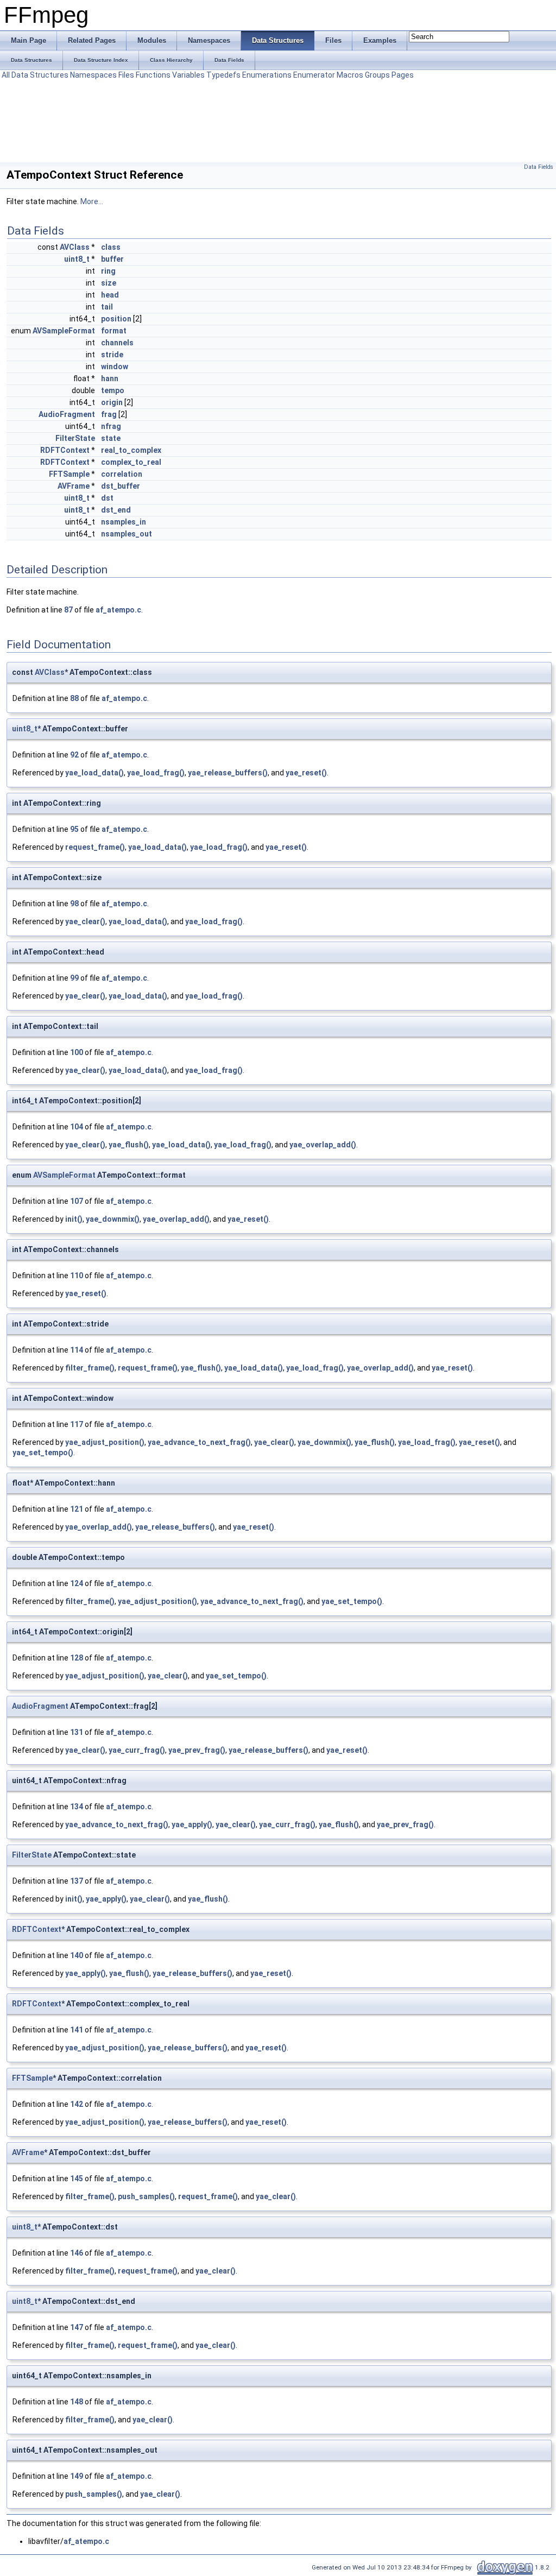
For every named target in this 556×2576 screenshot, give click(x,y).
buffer (112, 259)
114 (77, 1350)
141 (77, 2030)
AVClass (75, 247)
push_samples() (146, 2196)
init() (74, 1219)
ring (108, 271)
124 (77, 1583)
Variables (188, 75)
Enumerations (267, 75)
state (111, 438)
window (115, 367)
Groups (377, 75)
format (114, 331)
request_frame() (95, 847)
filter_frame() (90, 1368)
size (109, 283)
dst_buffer (121, 486)
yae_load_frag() (156, 773)
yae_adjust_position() (105, 1442)
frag (109, 414)
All (6, 75)
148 (77, 2402)
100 (77, 1052)
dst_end (116, 510)
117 (77, 1424)
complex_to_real (131, 462)
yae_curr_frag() (137, 1750)
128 (77, 1658)
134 (77, 1807)
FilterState (75, 438)
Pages (403, 75)
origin (112, 402)
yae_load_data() (94, 773)
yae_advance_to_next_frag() (199, 1442)
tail (107, 307)
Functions (153, 75)
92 (74, 755)
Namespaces (93, 75)
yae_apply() (192, 1824)
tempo (113, 390)
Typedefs (223, 75)
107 (77, 1201)
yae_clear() (85, 921)
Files (126, 75)
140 (77, 1955)
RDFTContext (65, 450)
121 (77, 1509)
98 (74, 904)
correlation (122, 474)
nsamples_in (124, 522)
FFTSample (69, 474)
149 (77, 2476)
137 (77, 1881)
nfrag (111, 426)
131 (77, 1732)
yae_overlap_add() (323, 1145)
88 (74, 698)
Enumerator (314, 75)
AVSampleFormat (64, 331)
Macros (350, 75)
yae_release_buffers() (228, 773)
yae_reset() (306, 773)
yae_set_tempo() (43, 1453)
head (110, 295)
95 (74, 829)
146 (77, 2253)
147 (77, 2327)
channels (117, 343)
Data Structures (40, 75)
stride (112, 355)
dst (107, 498)
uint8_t (77, 259)
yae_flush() (129, 1145)
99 (74, 978)
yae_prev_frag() (197, 1750)
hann (110, 378)
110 (77, 1276)
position (116, 319)
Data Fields (539, 167)
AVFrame (74, 486)
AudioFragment (67, 414)
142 (77, 2104)
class (111, 247)
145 (77, 2179)
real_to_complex (131, 450)
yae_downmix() (113, 1219)
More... (92, 201)
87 (68, 610)
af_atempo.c (118, 610)
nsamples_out (127, 534)
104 (77, 1127)
